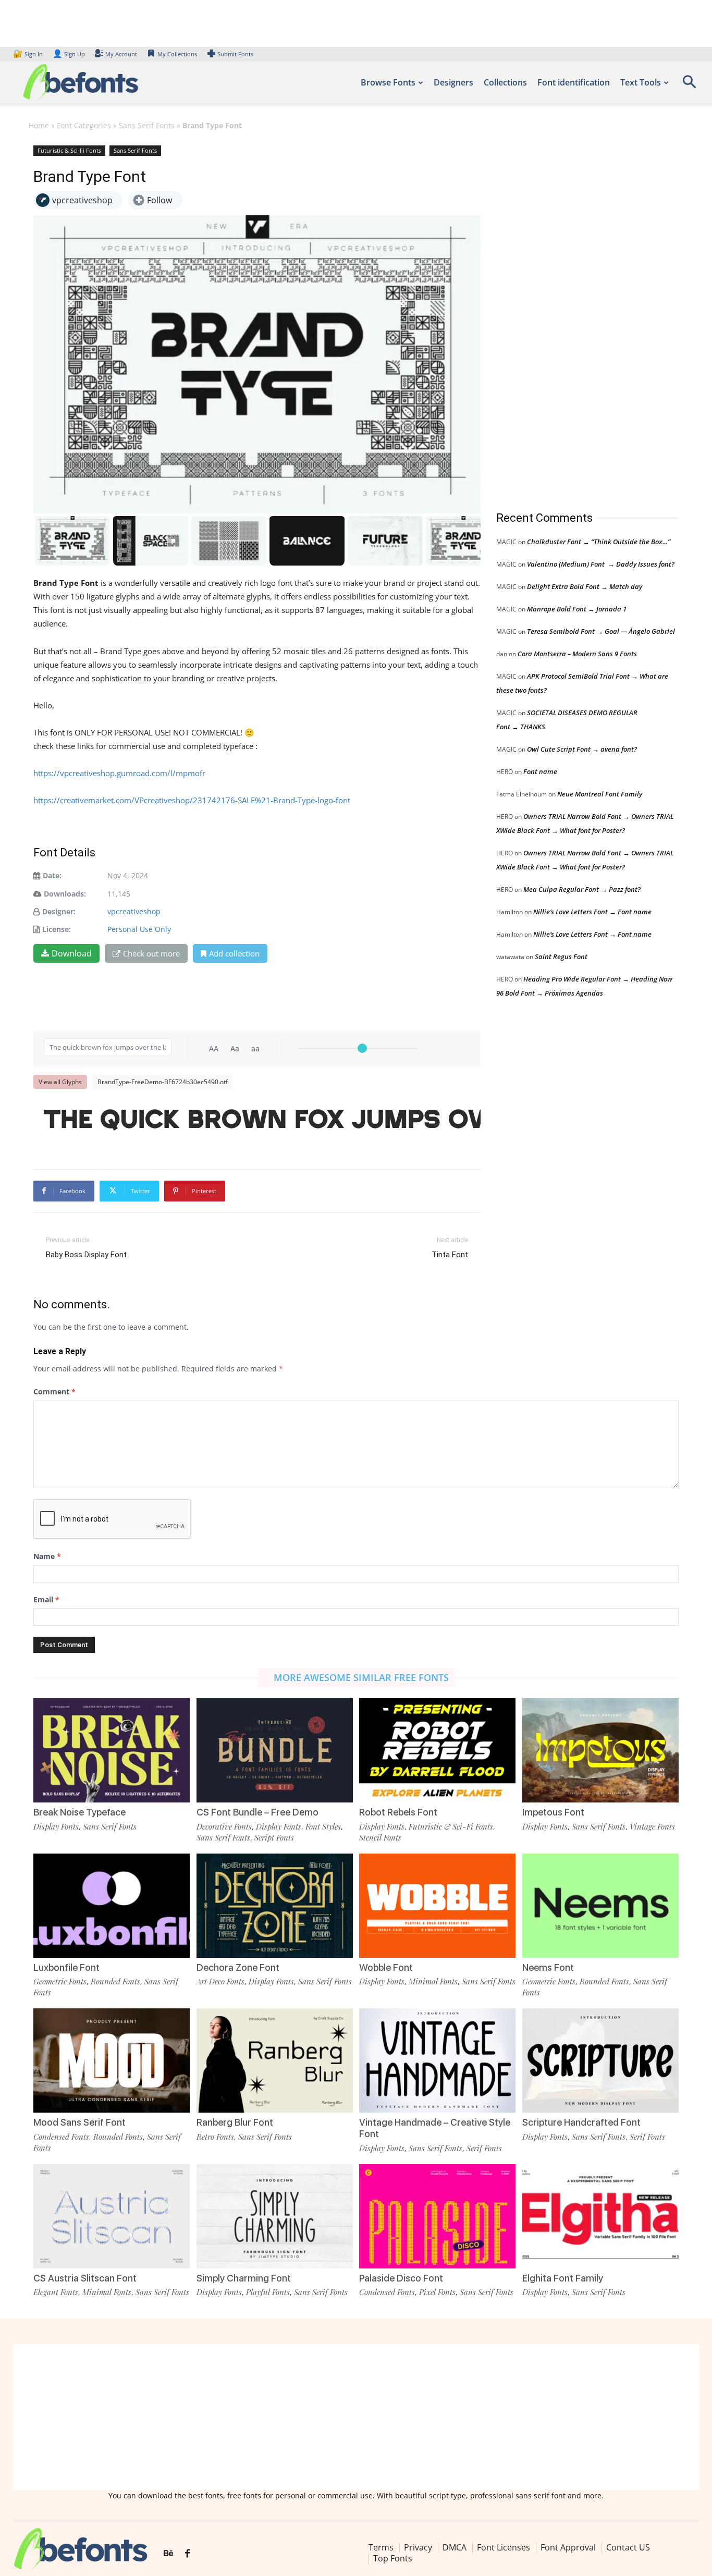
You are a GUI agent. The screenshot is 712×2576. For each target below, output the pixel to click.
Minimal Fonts (433, 1981)
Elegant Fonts (56, 2292)
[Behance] (168, 2554)
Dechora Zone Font (238, 1967)
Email (46, 1599)
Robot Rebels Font (398, 1812)
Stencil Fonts (380, 1837)
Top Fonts (393, 2558)
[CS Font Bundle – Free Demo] (275, 1750)
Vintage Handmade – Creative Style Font (435, 2128)
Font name (540, 771)
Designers (453, 82)
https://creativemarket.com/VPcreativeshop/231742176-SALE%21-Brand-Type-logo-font (192, 800)
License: (57, 929)
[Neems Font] (600, 1906)
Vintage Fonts (652, 1826)
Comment (54, 1391)
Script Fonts (274, 1837)
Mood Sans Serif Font (79, 2122)
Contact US (628, 2547)
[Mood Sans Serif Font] (112, 2060)
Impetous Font (553, 1812)
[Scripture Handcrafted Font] (600, 2060)
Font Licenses (504, 2547)
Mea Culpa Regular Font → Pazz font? (582, 889)
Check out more (151, 953)
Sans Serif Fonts (147, 125)
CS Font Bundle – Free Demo (257, 1812)
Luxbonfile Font (66, 1967)
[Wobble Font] (437, 1906)
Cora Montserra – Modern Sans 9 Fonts (577, 654)
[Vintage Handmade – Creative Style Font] (437, 2060)
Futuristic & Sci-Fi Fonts (69, 150)
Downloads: (65, 894)
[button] (689, 85)
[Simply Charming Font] (275, 2216)
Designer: (59, 911)
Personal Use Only (139, 929)
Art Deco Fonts (220, 1981)
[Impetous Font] (600, 1750)
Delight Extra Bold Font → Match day (585, 586)
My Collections (177, 54)
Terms (381, 2547)
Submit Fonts (235, 54)
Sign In (29, 54)
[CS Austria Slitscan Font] (112, 2216)
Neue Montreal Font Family (600, 794)
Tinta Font (450, 1255)
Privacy (418, 2547)
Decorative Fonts (224, 1826)
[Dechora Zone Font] (275, 1906)
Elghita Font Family (563, 2278)
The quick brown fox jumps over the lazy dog (262, 1120)
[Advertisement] (574, 317)
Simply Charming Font (244, 2278)
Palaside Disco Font (401, 2278)
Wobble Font (386, 1967)
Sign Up (69, 54)
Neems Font (548, 1967)
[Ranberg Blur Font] (275, 2060)
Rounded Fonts (115, 1981)
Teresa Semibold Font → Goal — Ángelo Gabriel (601, 631)
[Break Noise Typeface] (112, 1750)
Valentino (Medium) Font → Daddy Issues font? (601, 564)
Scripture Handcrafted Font (581, 2122)
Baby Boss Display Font (86, 1255)
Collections (505, 82)
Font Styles (323, 1826)
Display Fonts (56, 1826)
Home (39, 125)
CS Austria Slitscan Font (85, 2278)
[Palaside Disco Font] (437, 2216)
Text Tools (641, 82)
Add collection (234, 953)
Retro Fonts (215, 2137)
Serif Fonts (484, 2148)
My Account (121, 54)
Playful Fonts (268, 2292)
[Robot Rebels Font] (437, 1750)
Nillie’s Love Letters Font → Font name (592, 912)
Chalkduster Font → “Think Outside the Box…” (599, 542)
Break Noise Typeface (79, 1812)
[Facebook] (187, 2554)
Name (47, 1556)
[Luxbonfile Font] (112, 1906)
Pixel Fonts (437, 2292)
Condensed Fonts (61, 2137)
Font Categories (84, 125)
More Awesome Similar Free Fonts (361, 1677)
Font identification (574, 82)
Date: (52, 875)
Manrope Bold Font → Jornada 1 (577, 609)
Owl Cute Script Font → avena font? (582, 749)
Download (72, 953)
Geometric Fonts (60, 1981)
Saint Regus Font (561, 956)
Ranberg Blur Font (235, 2122)
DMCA (455, 2547)
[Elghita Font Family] (600, 2216)
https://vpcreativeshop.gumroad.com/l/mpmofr (119, 773)
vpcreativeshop (134, 911)
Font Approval (568, 2547)
